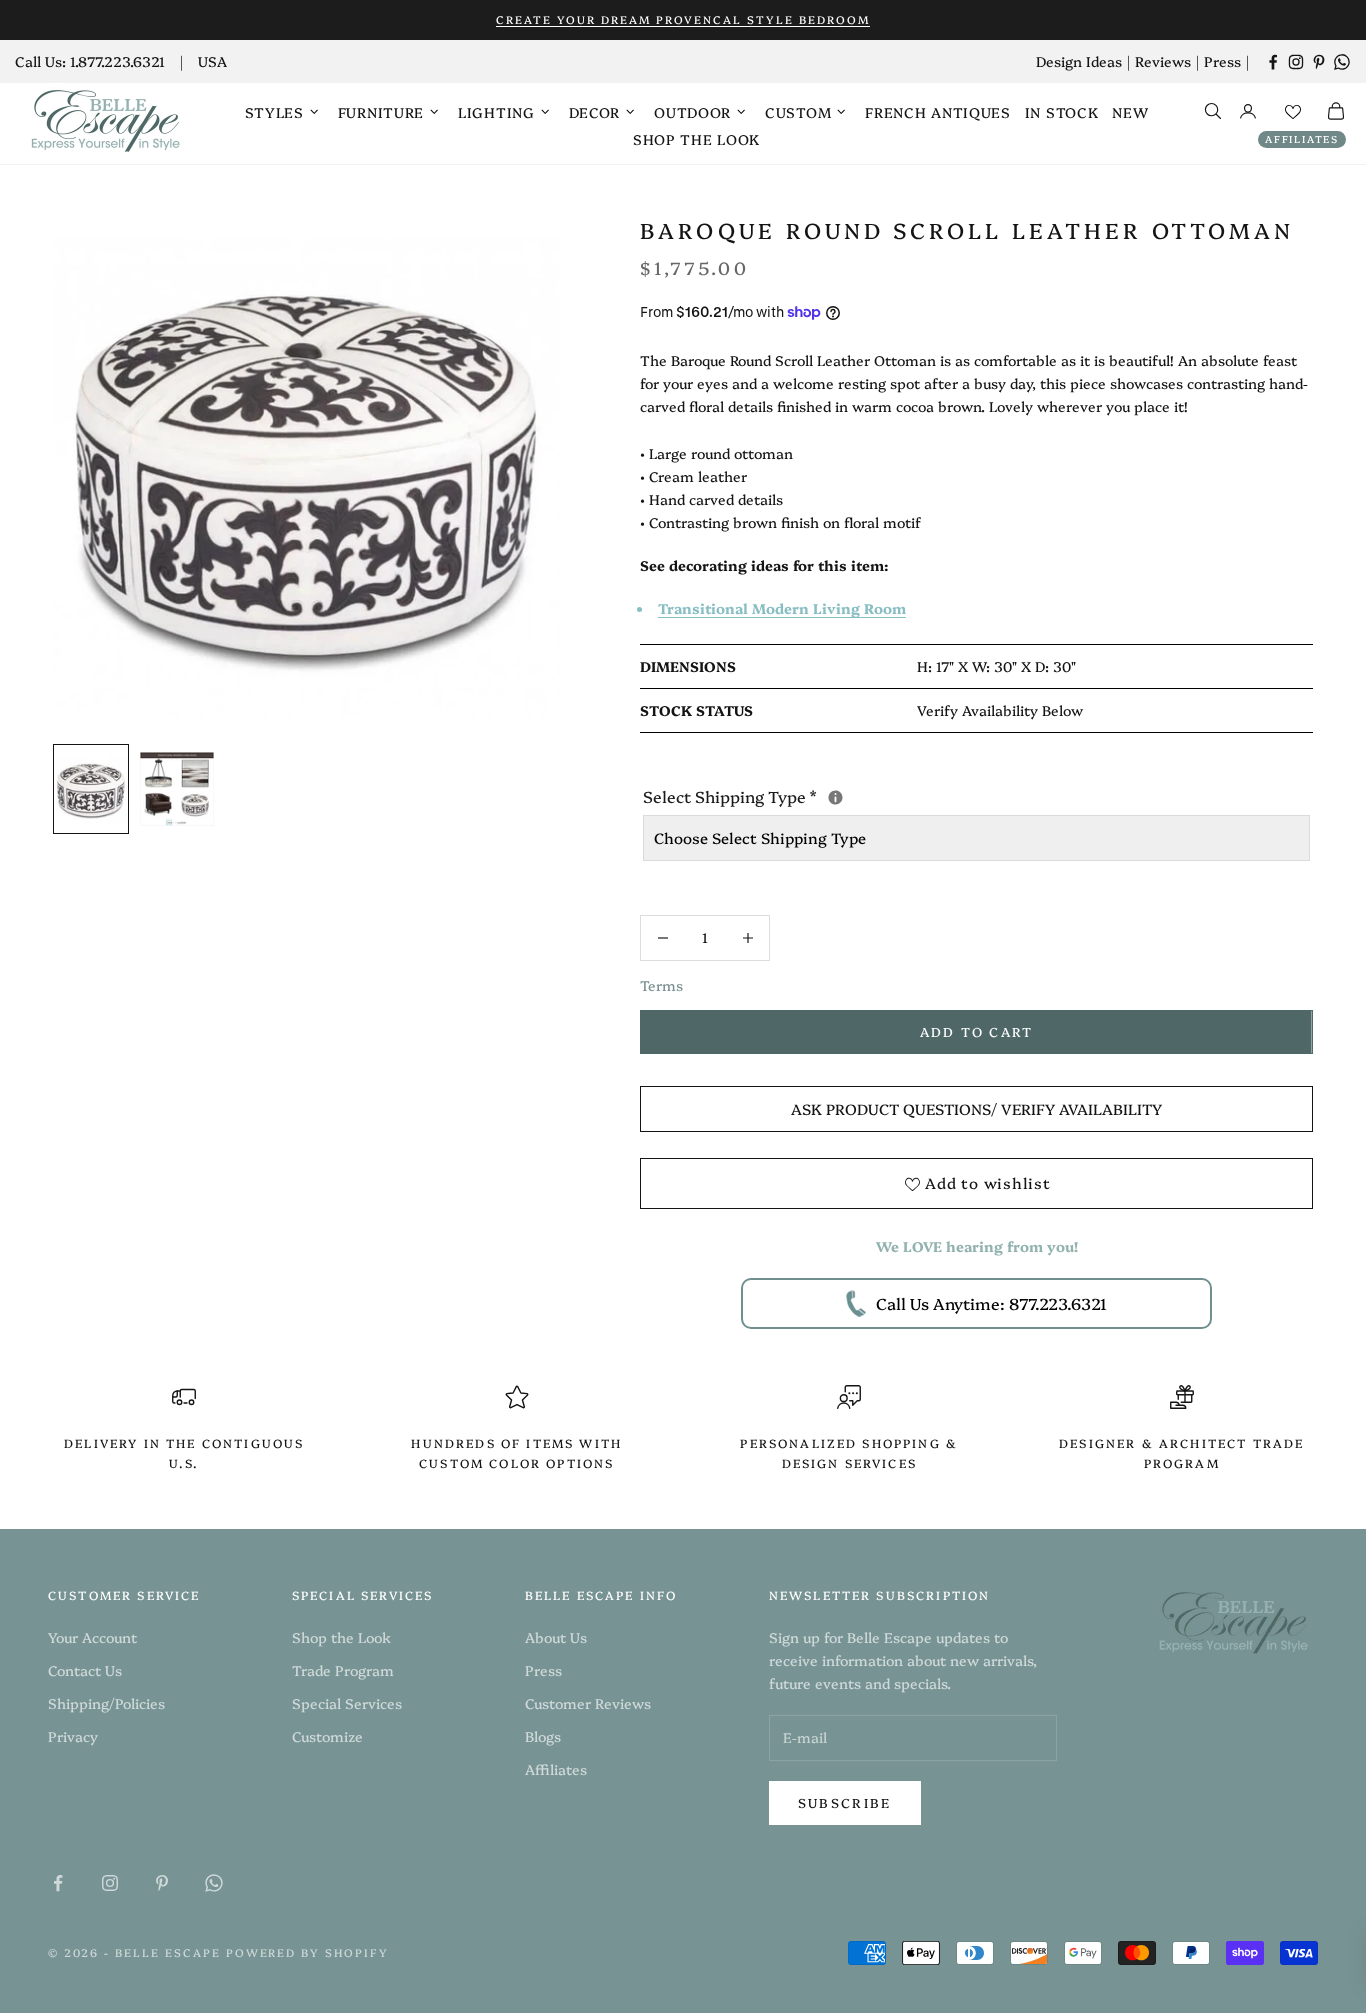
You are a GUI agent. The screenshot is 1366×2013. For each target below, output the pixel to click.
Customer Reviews (588, 1703)
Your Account (92, 1637)
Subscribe (845, 1802)
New (1130, 112)
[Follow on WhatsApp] (1342, 62)
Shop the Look (696, 139)
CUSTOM (798, 112)
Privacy (73, 1736)
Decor (595, 112)
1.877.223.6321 (117, 61)
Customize (327, 1736)
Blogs (543, 1736)
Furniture (381, 112)
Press (1222, 61)
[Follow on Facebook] (1273, 62)
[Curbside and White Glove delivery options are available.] (835, 797)
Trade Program (343, 1670)
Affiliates (1302, 139)
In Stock (1062, 112)
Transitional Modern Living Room (782, 608)
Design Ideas (1079, 61)
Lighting (496, 112)
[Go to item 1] (91, 789)
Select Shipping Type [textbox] (898, 795)
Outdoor (692, 112)
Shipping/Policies (106, 1703)
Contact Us (85, 1670)
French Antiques (938, 112)
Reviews (1163, 61)
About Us (556, 1637)
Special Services (347, 1703)
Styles (274, 112)
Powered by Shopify (308, 1952)
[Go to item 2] (177, 789)
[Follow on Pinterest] (1319, 62)
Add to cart (977, 1031)
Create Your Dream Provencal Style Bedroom (683, 19)
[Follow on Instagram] (1296, 62)
